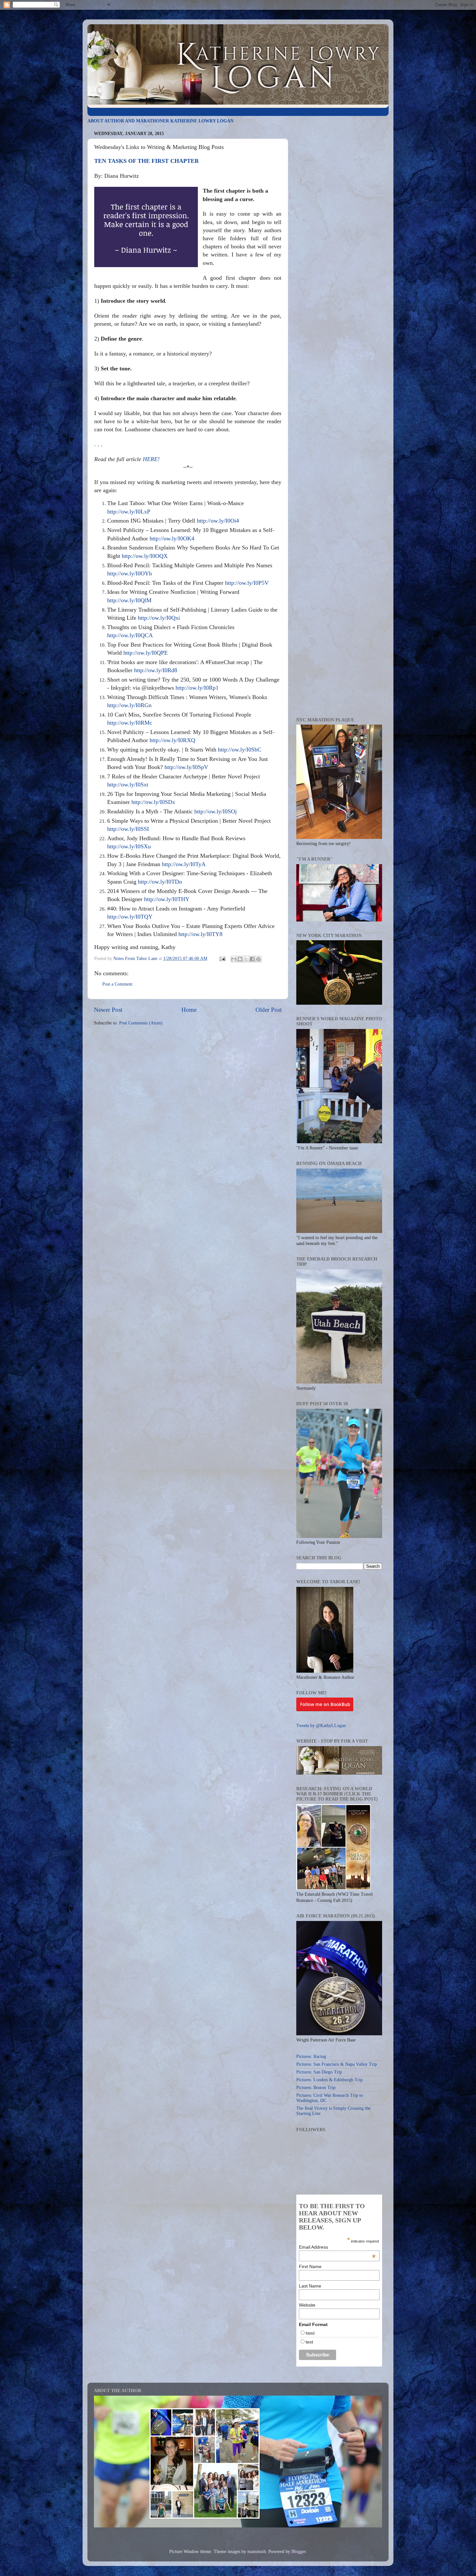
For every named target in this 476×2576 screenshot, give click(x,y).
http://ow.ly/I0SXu (129, 846)
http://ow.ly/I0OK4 (172, 538)
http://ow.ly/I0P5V (247, 583)
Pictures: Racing (311, 2056)
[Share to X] (246, 959)
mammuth (257, 2552)
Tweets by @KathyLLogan (321, 1726)
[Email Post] (222, 959)
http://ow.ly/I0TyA (184, 864)
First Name (310, 2266)
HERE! (151, 459)
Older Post (269, 1010)
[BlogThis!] (240, 959)
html (310, 2333)
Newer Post (108, 1010)
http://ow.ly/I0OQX (145, 556)
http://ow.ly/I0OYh (130, 573)
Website (307, 2305)
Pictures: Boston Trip (316, 2088)
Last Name (310, 2286)
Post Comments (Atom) (141, 1023)
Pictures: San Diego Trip (319, 2072)
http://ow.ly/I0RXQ (172, 740)
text (309, 2342)
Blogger (299, 2552)
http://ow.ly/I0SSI (128, 829)
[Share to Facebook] (252, 959)
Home (189, 1010)
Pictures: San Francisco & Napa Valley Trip (337, 2064)
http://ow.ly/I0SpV (186, 767)
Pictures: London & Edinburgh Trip (329, 2080)
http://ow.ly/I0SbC (240, 750)
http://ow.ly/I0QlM (129, 600)
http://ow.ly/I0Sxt (128, 785)
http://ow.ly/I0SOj (215, 811)
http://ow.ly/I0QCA (130, 635)
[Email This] (234, 959)
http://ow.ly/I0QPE (146, 653)
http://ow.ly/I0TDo (160, 882)
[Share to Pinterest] (258, 959)
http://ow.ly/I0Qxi (159, 618)
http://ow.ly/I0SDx (153, 802)
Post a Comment (117, 984)
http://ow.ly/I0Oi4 (218, 521)
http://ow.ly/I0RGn (129, 705)
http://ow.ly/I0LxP (129, 512)
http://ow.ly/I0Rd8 (156, 670)
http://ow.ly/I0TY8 (200, 934)
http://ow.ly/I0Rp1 (197, 688)
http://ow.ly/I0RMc (130, 723)
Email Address (337, 2247)
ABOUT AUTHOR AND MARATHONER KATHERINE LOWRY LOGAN (160, 121)
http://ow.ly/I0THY (167, 899)
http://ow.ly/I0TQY (130, 917)
